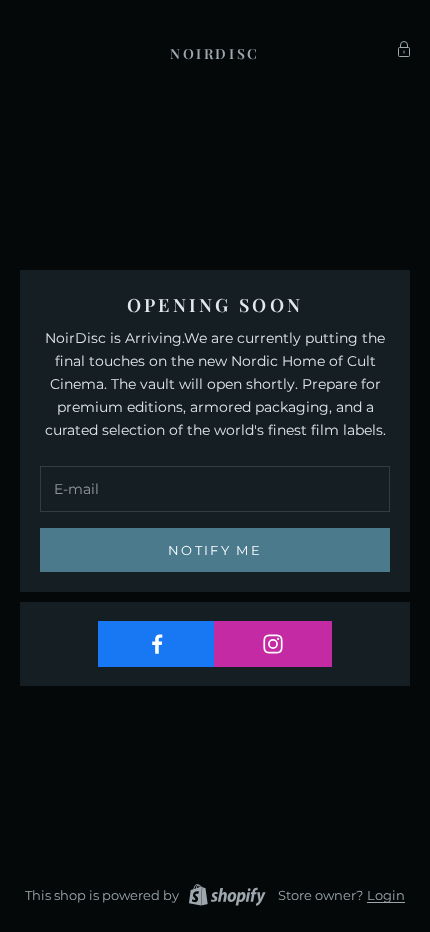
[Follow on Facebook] (156, 644)
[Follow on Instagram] (272, 644)
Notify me (215, 550)
